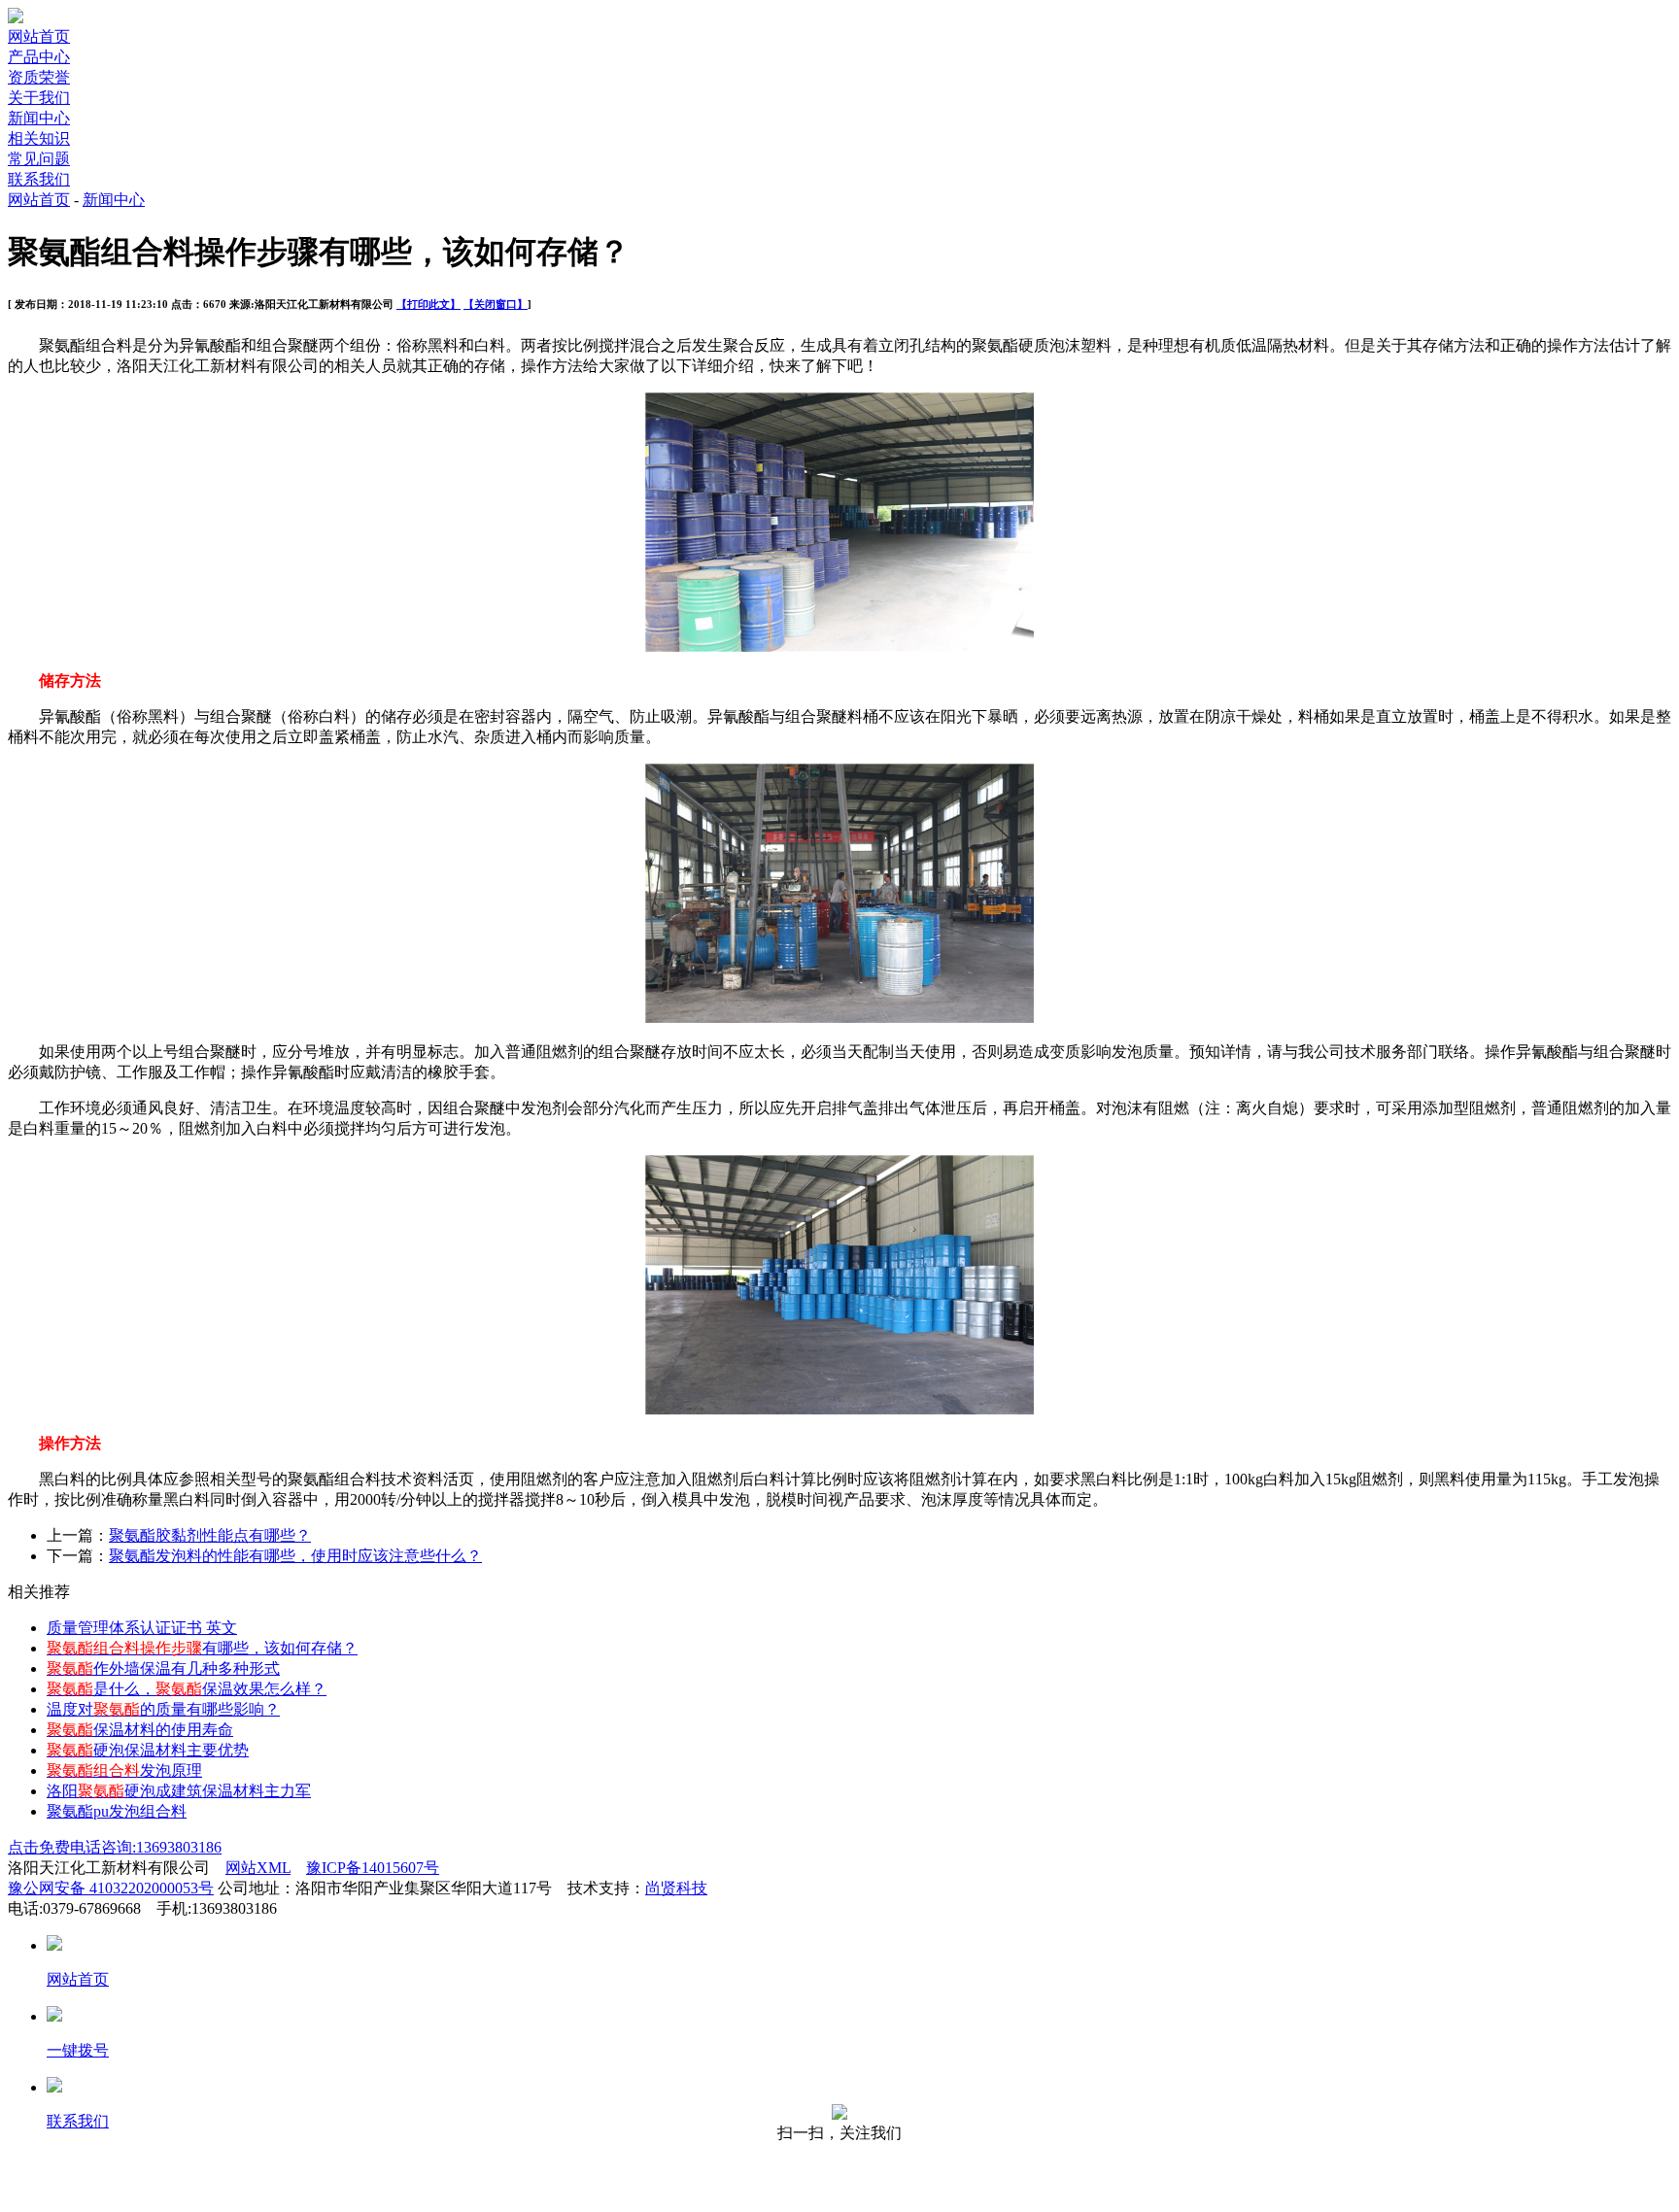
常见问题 (39, 159)
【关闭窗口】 (496, 304)
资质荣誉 (39, 77)
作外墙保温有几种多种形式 (163, 1668)
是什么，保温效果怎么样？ (187, 1689)
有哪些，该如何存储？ (202, 1648)
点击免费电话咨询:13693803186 (115, 1847)
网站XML (258, 1868)
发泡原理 (124, 1770)
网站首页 (39, 36)
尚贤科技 (676, 1888)
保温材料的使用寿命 (140, 1730)
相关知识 (39, 138)
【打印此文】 (428, 304)
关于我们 (39, 98)
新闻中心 (39, 118)
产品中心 (39, 57)
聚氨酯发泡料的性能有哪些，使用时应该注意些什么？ (295, 1556)
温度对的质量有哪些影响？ (163, 1709)
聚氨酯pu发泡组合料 (117, 1811)
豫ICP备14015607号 (373, 1868)
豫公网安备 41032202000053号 (111, 1888)
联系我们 (39, 179)
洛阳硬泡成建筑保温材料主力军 (179, 1791)
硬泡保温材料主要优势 (148, 1750)
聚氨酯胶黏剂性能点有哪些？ (210, 1535)
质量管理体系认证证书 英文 (142, 1628)
